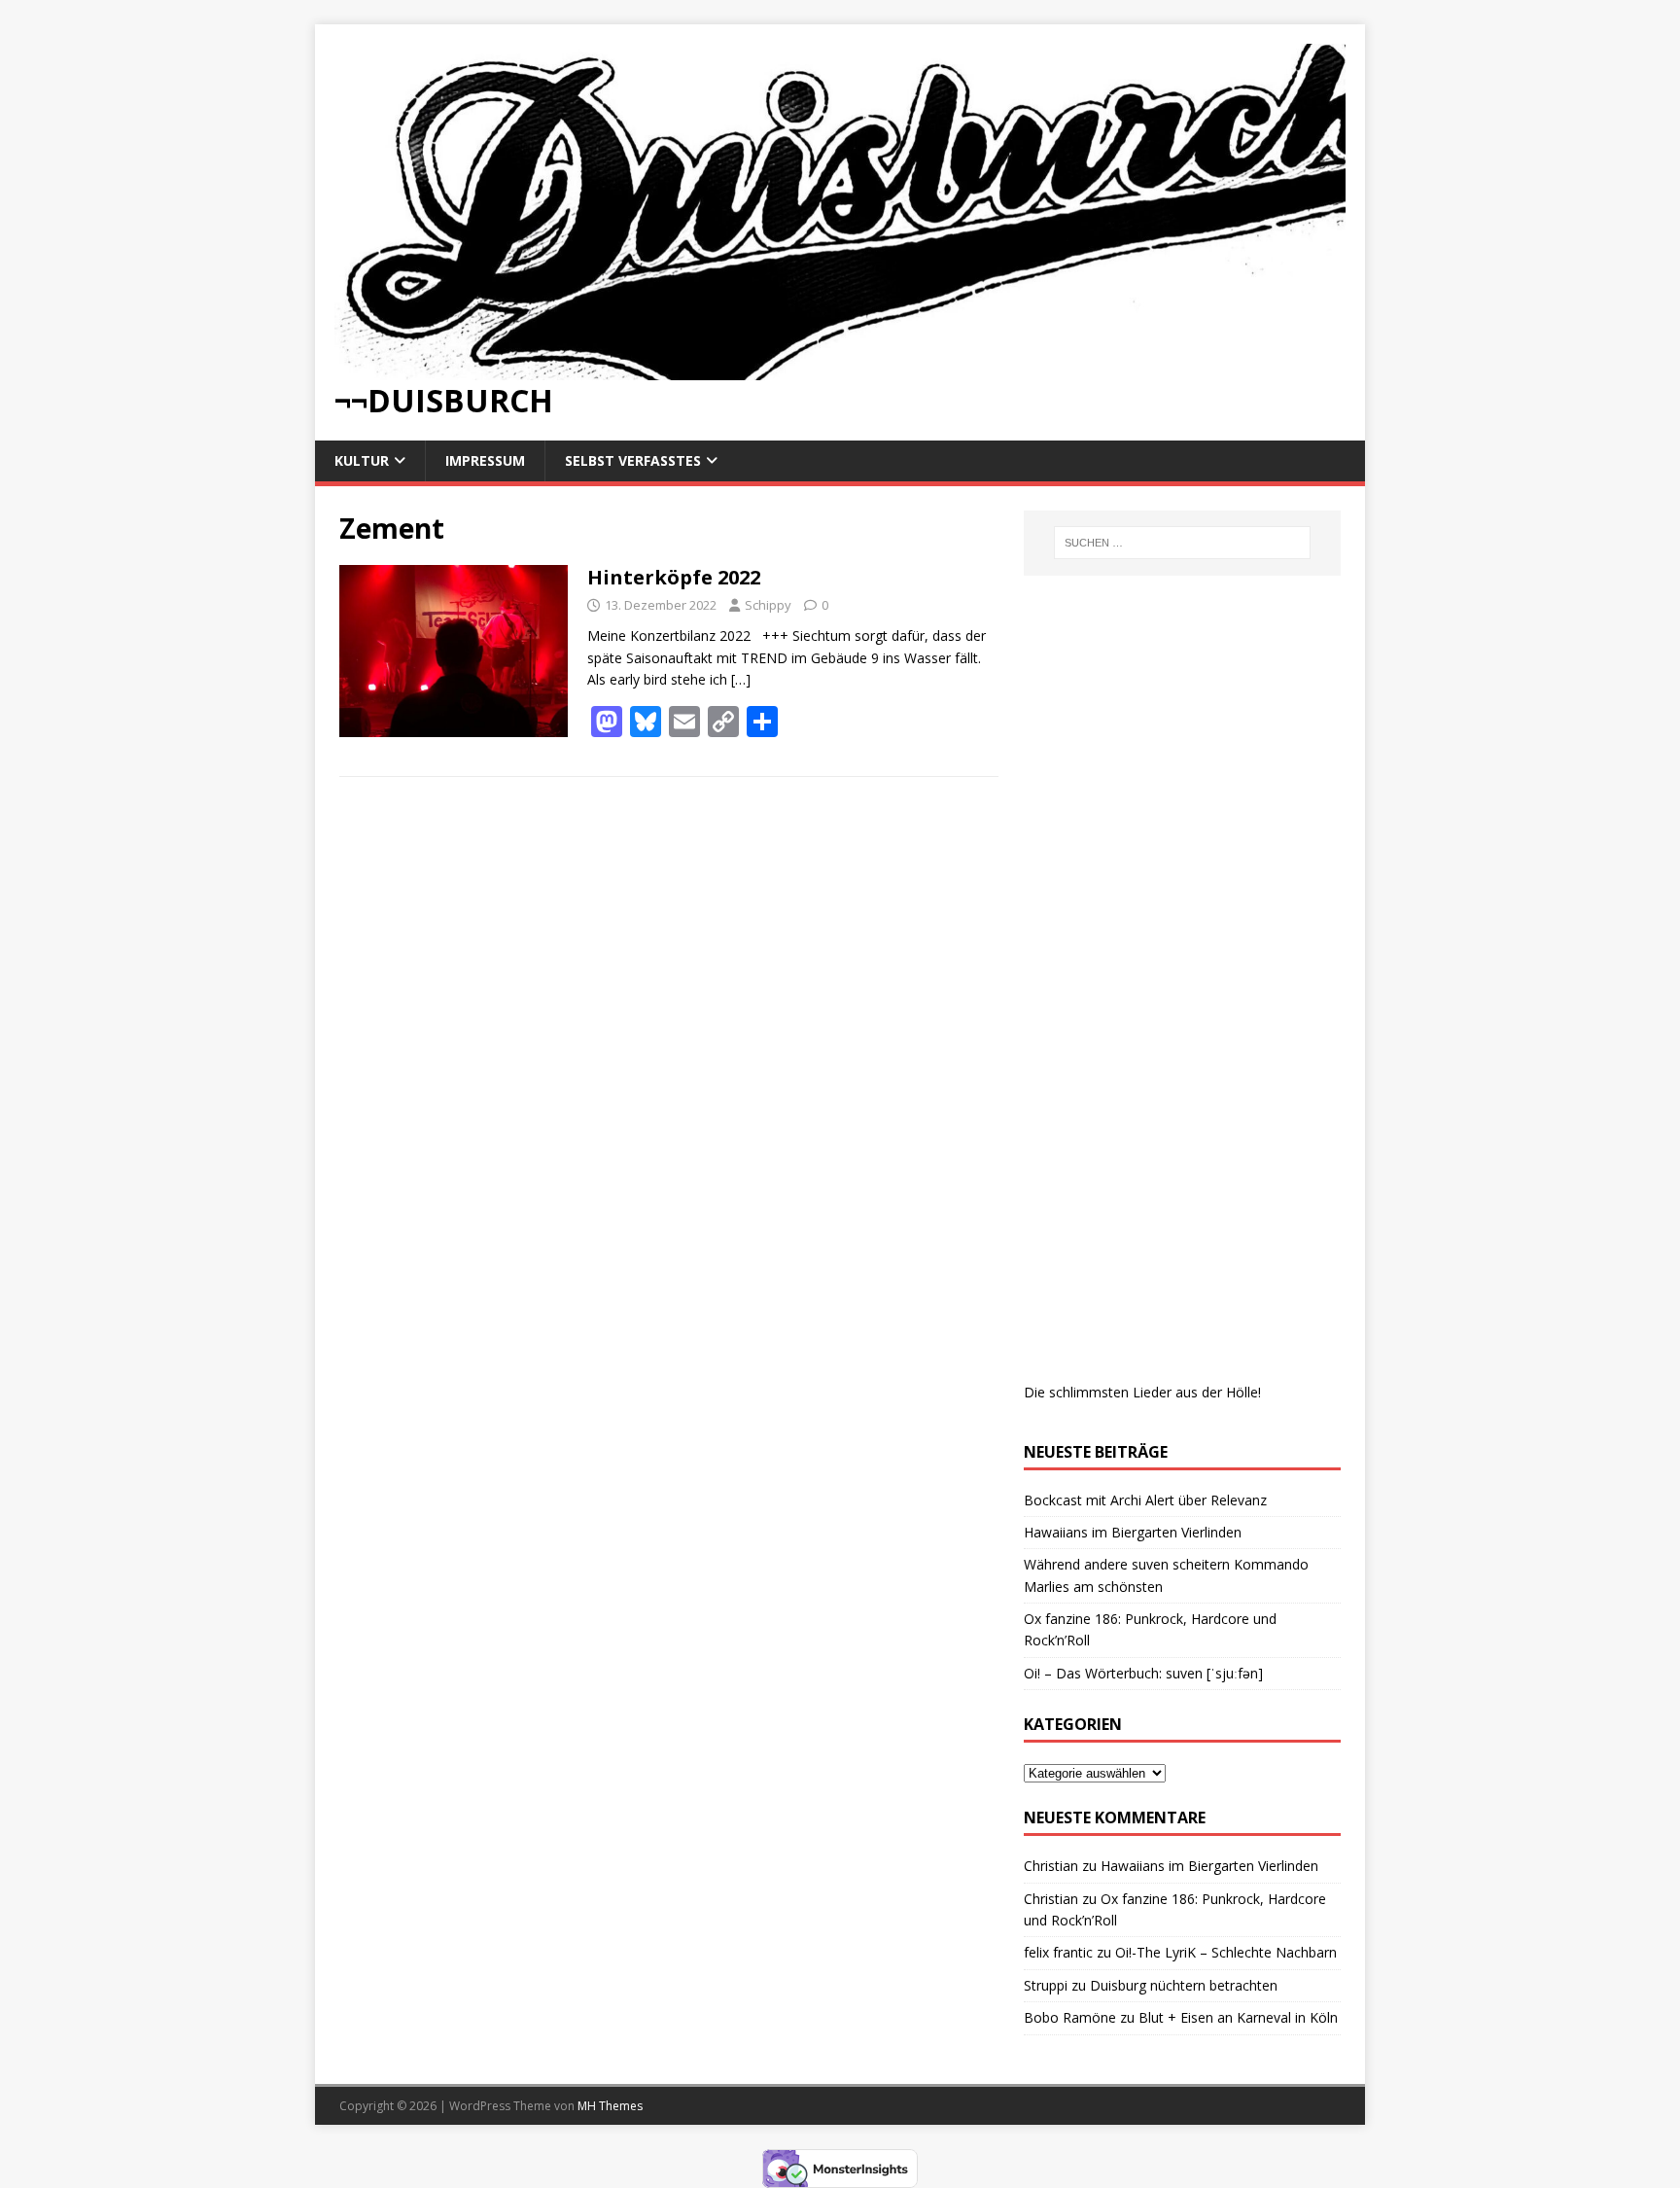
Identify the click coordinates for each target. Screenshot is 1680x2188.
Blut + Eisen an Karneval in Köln (1238, 2017)
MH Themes (610, 2106)
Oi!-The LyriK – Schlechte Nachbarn (1226, 1952)
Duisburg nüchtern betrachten (1184, 1985)
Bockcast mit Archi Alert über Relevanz (1145, 1500)
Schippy (768, 605)
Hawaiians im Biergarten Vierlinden (1133, 1532)
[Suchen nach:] (1182, 543)
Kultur (362, 460)
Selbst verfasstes (633, 460)
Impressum (485, 460)
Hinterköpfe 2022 (674, 577)
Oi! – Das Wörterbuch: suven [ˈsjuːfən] (1143, 1673)
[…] (741, 679)
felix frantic (1058, 1952)
